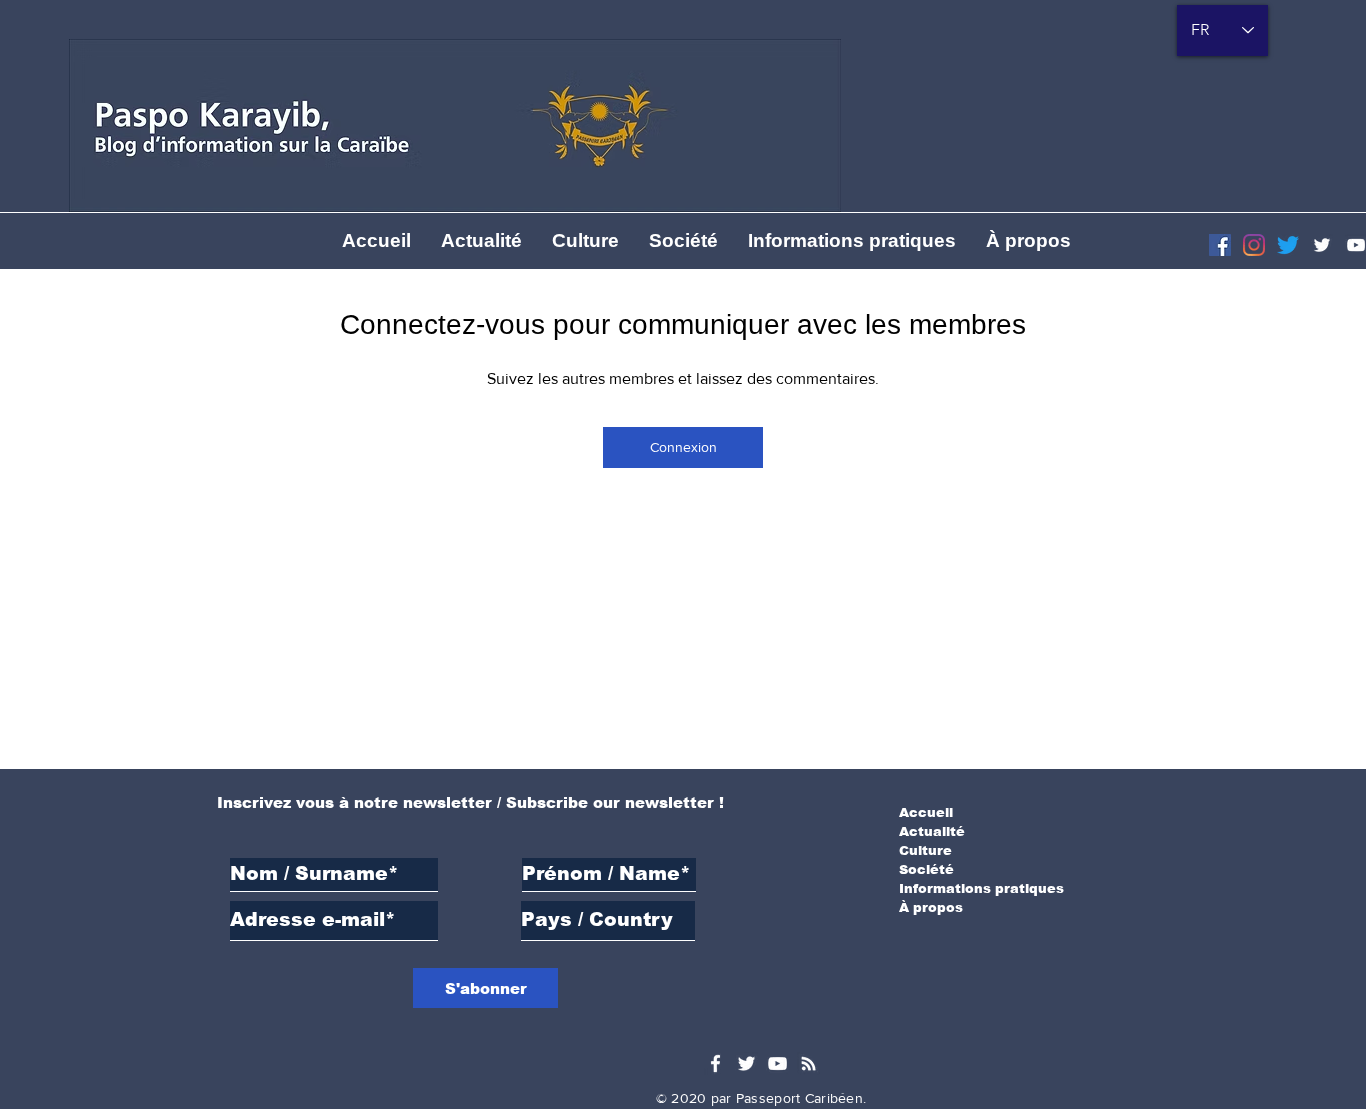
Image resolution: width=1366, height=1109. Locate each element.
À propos (931, 907)
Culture (925, 850)
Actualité (932, 831)
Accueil (926, 812)
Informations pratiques (981, 888)
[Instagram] (1254, 245)
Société (926, 869)
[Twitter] (1322, 245)
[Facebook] (1220, 245)
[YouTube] (777, 1063)
